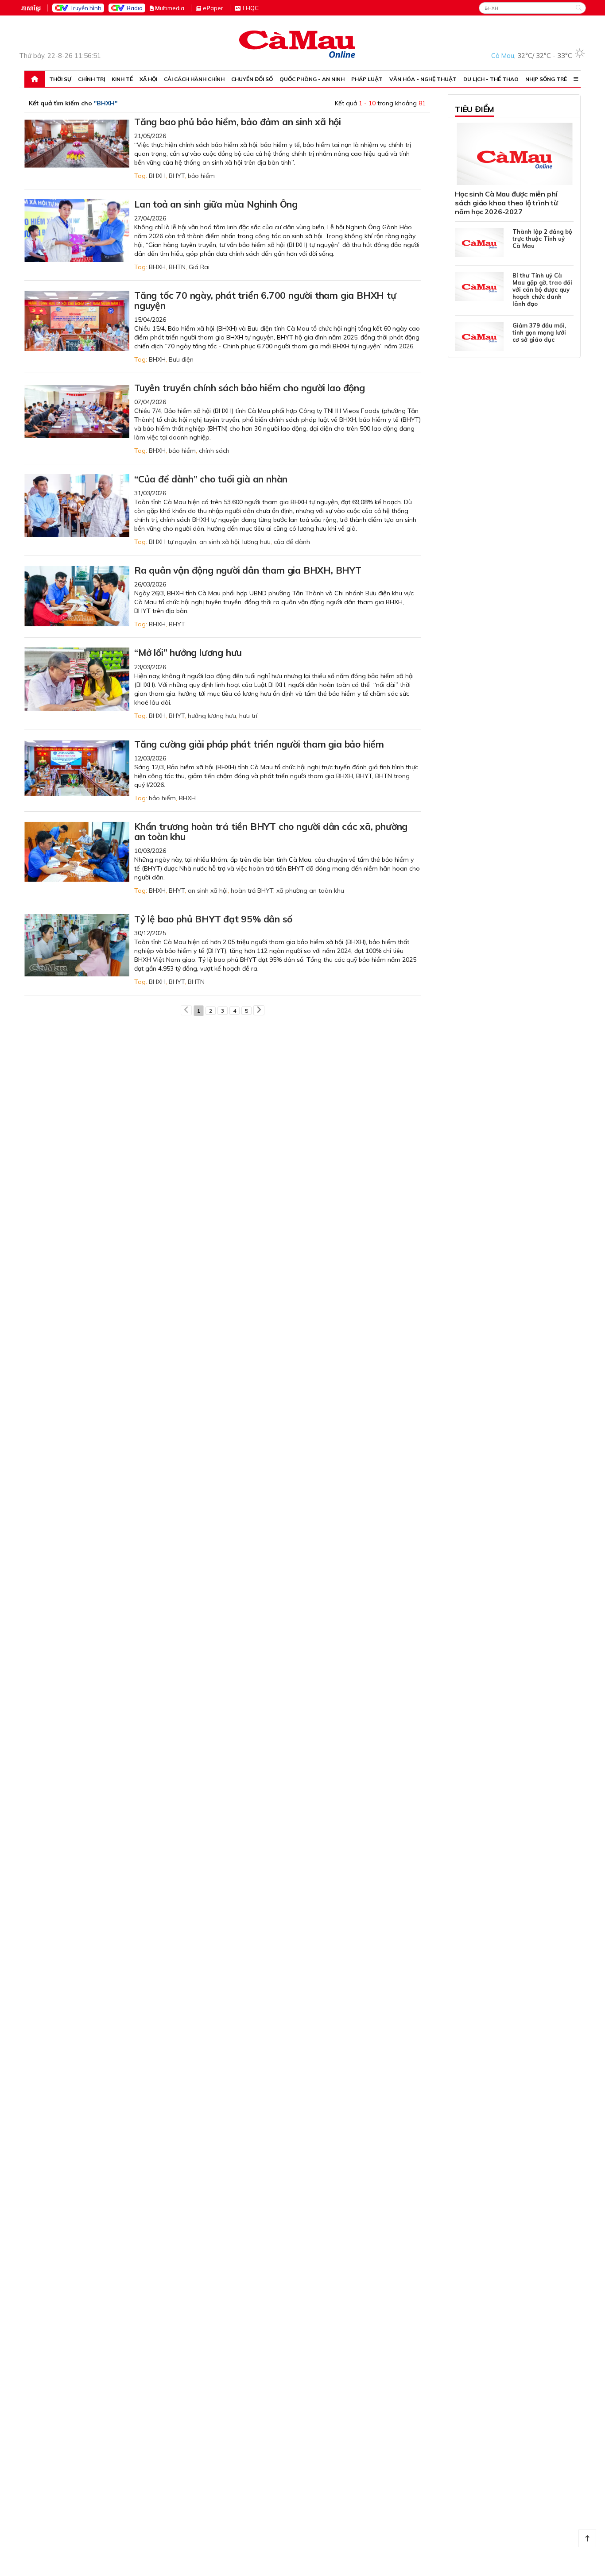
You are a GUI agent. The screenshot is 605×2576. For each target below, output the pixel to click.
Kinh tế (122, 79)
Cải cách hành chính (194, 79)
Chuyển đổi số (252, 79)
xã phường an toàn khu (310, 891)
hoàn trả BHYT (252, 891)
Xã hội (148, 79)
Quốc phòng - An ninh (312, 79)
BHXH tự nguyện (173, 542)
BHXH (157, 176)
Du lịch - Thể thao (491, 79)
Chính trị (91, 79)
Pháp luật (367, 79)
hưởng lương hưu (212, 716)
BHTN (177, 267)
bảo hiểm (201, 176)
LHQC (251, 8)
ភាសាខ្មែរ (31, 8)
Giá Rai (199, 267)
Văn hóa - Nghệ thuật (423, 79)
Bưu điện (181, 359)
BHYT (177, 176)
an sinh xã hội (219, 542)
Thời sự (60, 79)
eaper (213, 8)
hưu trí (248, 716)
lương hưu (256, 542)
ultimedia (170, 8)
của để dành (292, 542)
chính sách (214, 451)
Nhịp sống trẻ (546, 79)
